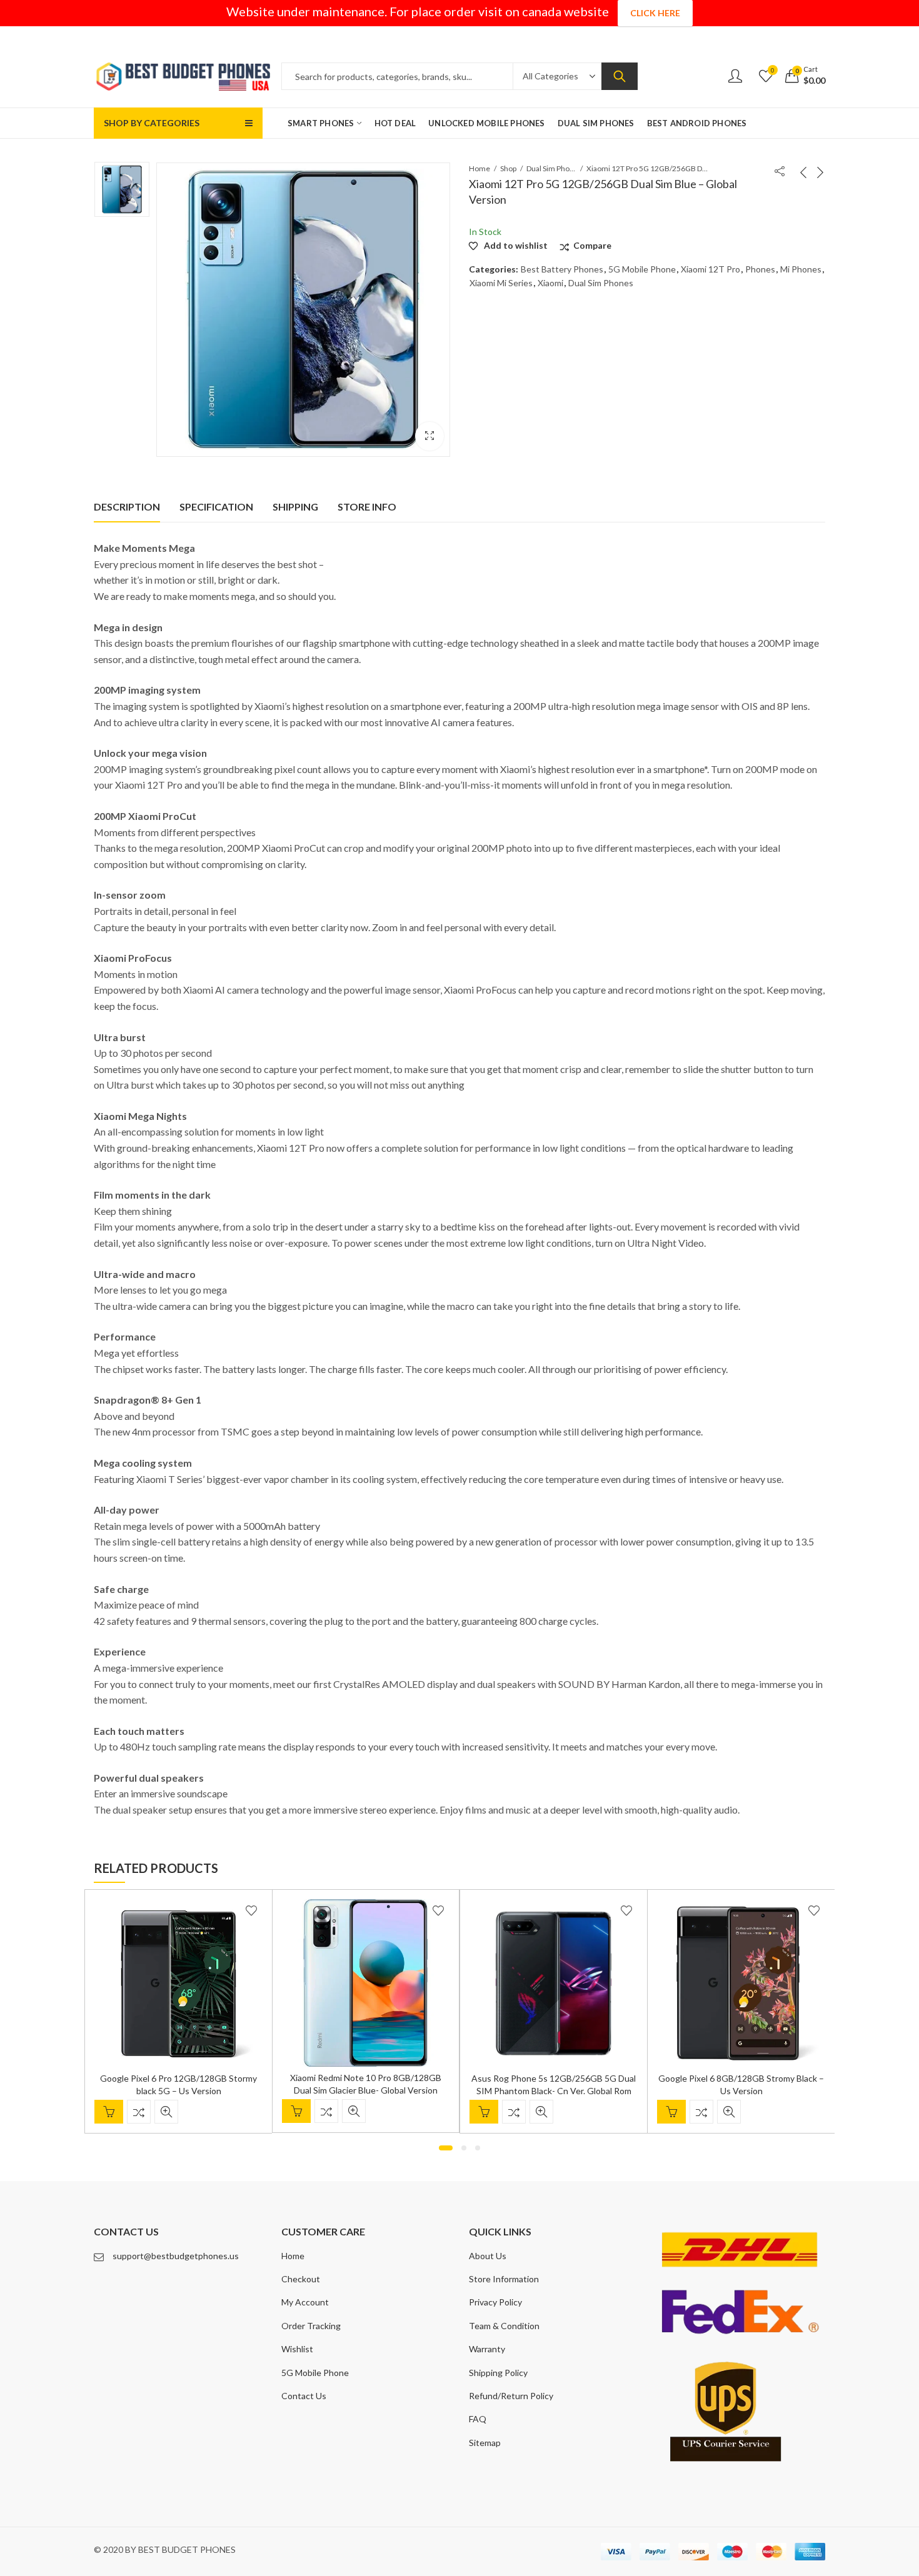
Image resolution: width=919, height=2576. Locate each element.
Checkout (301, 2279)
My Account (305, 2302)
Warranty (487, 2349)
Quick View (166, 2112)
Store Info (367, 507)
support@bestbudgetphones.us (176, 2256)
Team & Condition (504, 2326)
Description (127, 507)
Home (480, 168)
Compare (592, 245)
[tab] (127, 507)
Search (620, 76)
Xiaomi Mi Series (501, 283)
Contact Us (304, 2396)
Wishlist (297, 2349)
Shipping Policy (498, 2373)
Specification (216, 507)
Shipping (295, 507)
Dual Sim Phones (551, 168)
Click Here (655, 13)
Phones (760, 269)
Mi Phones (801, 269)
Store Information (504, 2279)
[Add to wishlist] (251, 1910)
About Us (488, 2256)
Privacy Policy (495, 2302)
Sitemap (485, 2443)
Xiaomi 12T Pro (711, 269)
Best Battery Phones (562, 269)
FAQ (478, 2419)
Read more (109, 2112)
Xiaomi (550, 283)
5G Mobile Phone (642, 269)
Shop (508, 168)
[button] (446, 2148)
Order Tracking (311, 2326)
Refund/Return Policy (511, 2396)
